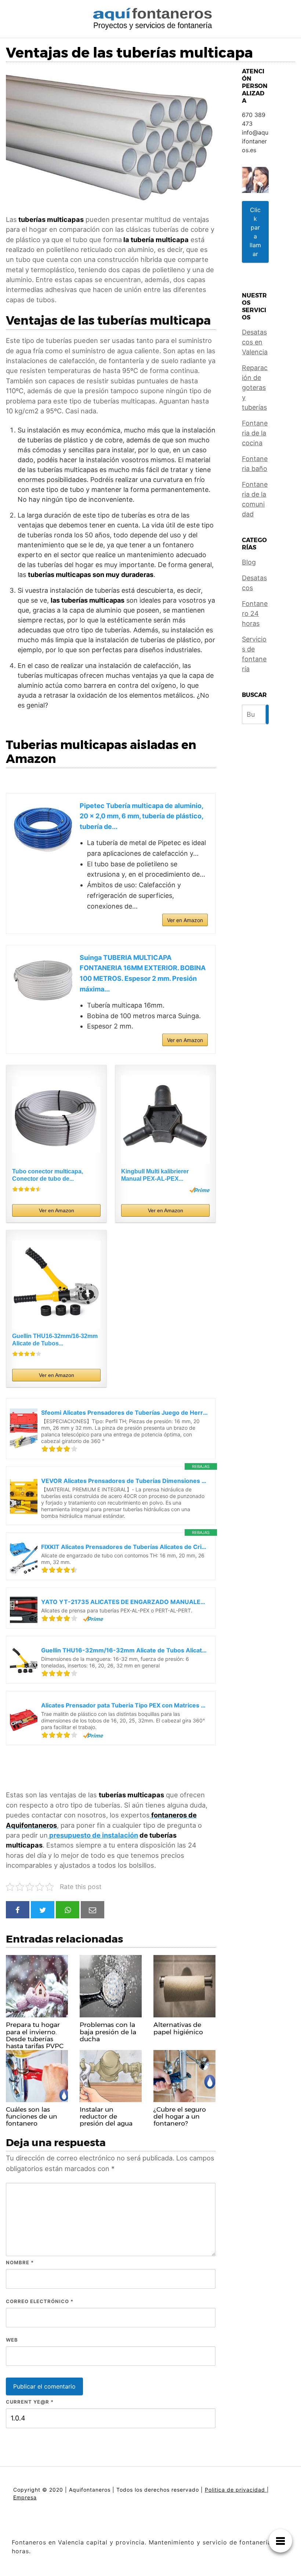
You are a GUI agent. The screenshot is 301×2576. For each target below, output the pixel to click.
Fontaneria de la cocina (255, 433)
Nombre (20, 2262)
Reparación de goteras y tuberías (255, 388)
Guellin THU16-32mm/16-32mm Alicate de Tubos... (55, 1340)
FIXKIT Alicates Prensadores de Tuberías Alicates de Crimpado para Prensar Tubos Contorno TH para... (124, 1547)
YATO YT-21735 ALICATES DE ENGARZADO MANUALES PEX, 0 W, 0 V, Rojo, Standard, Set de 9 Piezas (124, 1602)
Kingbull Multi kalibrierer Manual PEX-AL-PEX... (155, 1175)
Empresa (25, 2497)
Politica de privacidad (236, 2490)
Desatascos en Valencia (255, 342)
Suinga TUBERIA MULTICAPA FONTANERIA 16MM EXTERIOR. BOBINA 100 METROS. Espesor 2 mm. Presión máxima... (143, 973)
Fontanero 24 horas (255, 613)
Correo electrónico (40, 2301)
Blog (249, 562)
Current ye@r (30, 2402)
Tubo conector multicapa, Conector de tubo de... (48, 1175)
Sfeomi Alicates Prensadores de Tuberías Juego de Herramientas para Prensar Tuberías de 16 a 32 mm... (124, 1413)
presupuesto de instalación (93, 1835)
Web (12, 2340)
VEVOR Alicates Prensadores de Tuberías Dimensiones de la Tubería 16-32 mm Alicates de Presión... (124, 1481)
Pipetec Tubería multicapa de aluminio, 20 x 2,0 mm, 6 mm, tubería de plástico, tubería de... (141, 816)
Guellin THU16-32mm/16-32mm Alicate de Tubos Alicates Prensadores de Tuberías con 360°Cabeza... (124, 1650)
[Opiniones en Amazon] (27, 1189)
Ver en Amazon (185, 920)
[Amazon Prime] (200, 1190)
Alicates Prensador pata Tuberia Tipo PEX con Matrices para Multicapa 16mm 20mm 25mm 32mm (124, 1705)
